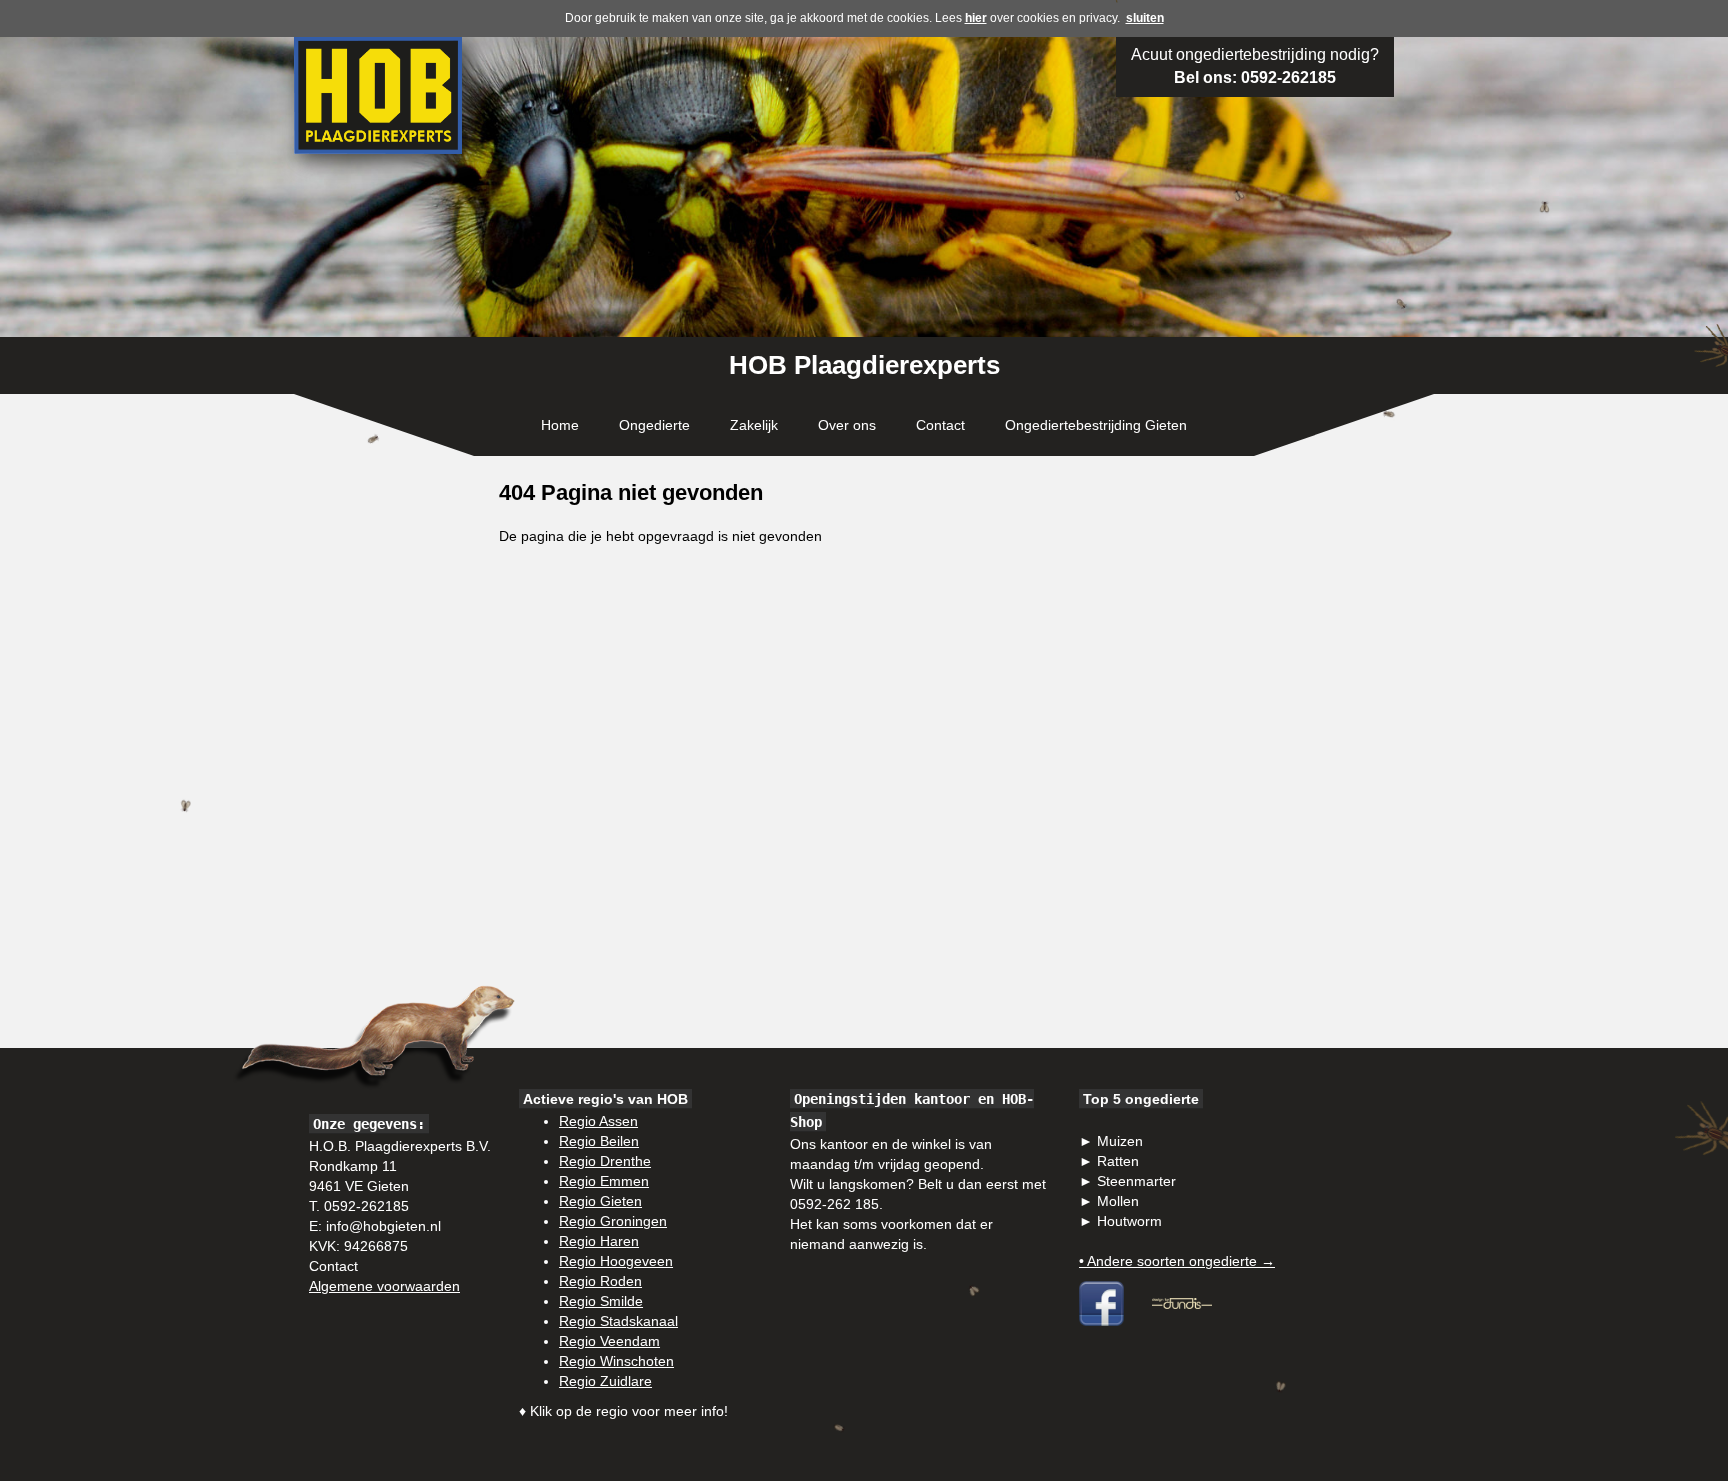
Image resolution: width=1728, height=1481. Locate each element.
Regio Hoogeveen (616, 1261)
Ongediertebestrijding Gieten (1096, 425)
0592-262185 (1288, 77)
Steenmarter (1136, 1181)
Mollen (1118, 1201)
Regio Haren (599, 1241)
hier (976, 18)
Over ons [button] (847, 425)
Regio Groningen (613, 1221)
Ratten (1118, 1161)
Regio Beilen (599, 1141)
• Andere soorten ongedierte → (1177, 1261)
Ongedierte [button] (654, 425)
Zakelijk (754, 425)
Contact (940, 425)
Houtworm (1129, 1221)
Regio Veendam (609, 1341)
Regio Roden (600, 1281)
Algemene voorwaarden (384, 1286)
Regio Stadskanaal (618, 1321)
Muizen (1120, 1141)
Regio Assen (598, 1121)
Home (560, 425)
